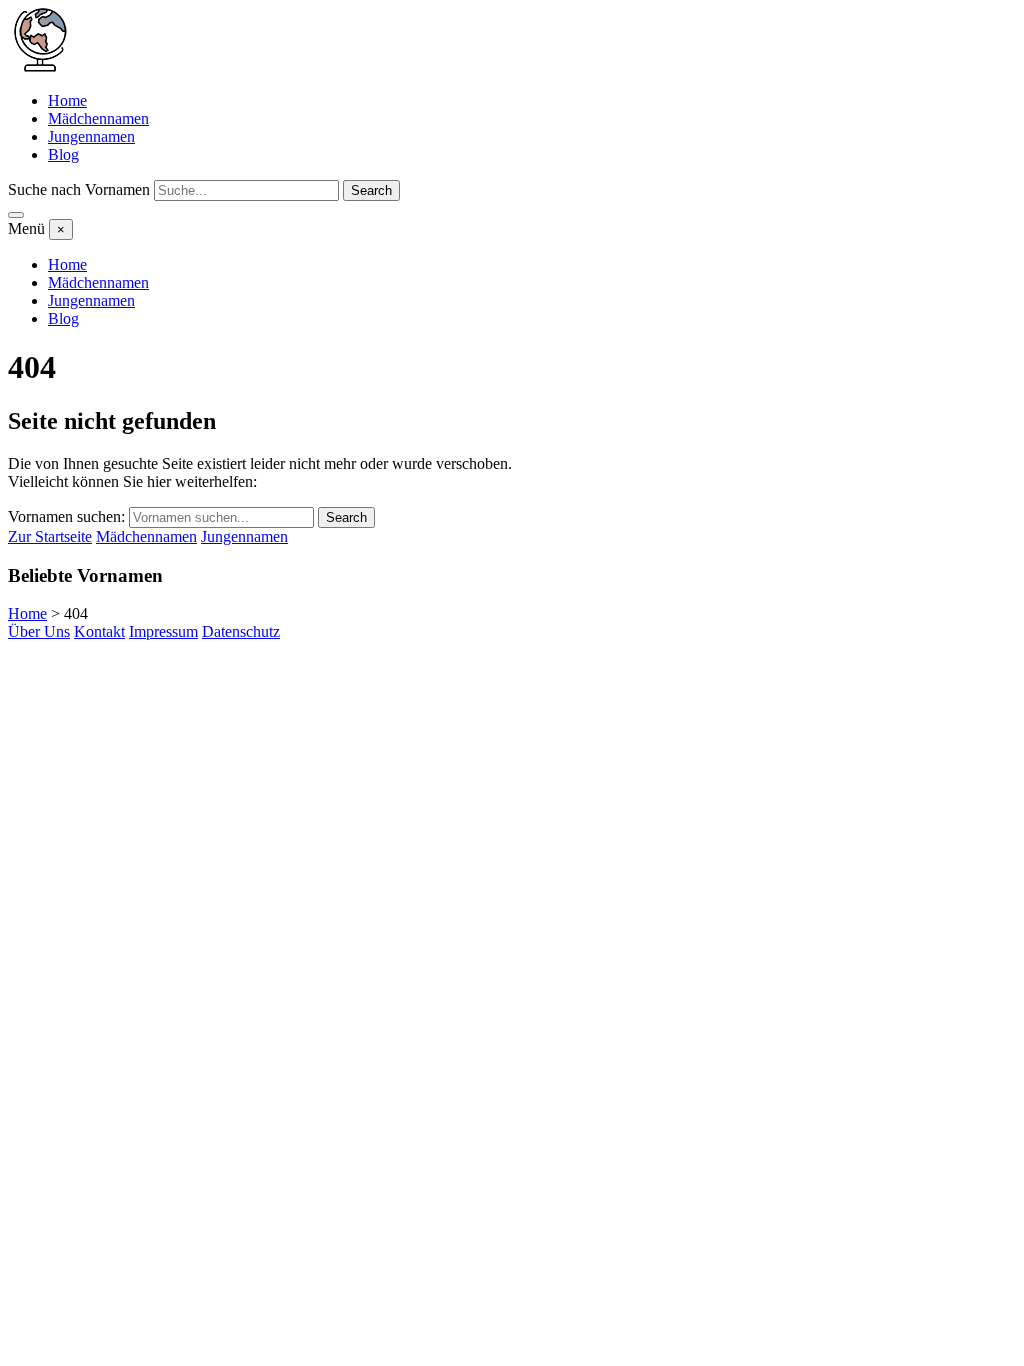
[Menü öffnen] (16, 215)
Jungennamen (91, 136)
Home (67, 100)
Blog (63, 154)
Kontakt (99, 631)
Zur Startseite (50, 536)
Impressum (163, 631)
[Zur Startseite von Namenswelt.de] (40, 66)
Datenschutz (241, 631)
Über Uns (39, 631)
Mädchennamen (98, 118)
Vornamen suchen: (66, 516)
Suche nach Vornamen (79, 189)
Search (371, 190)
